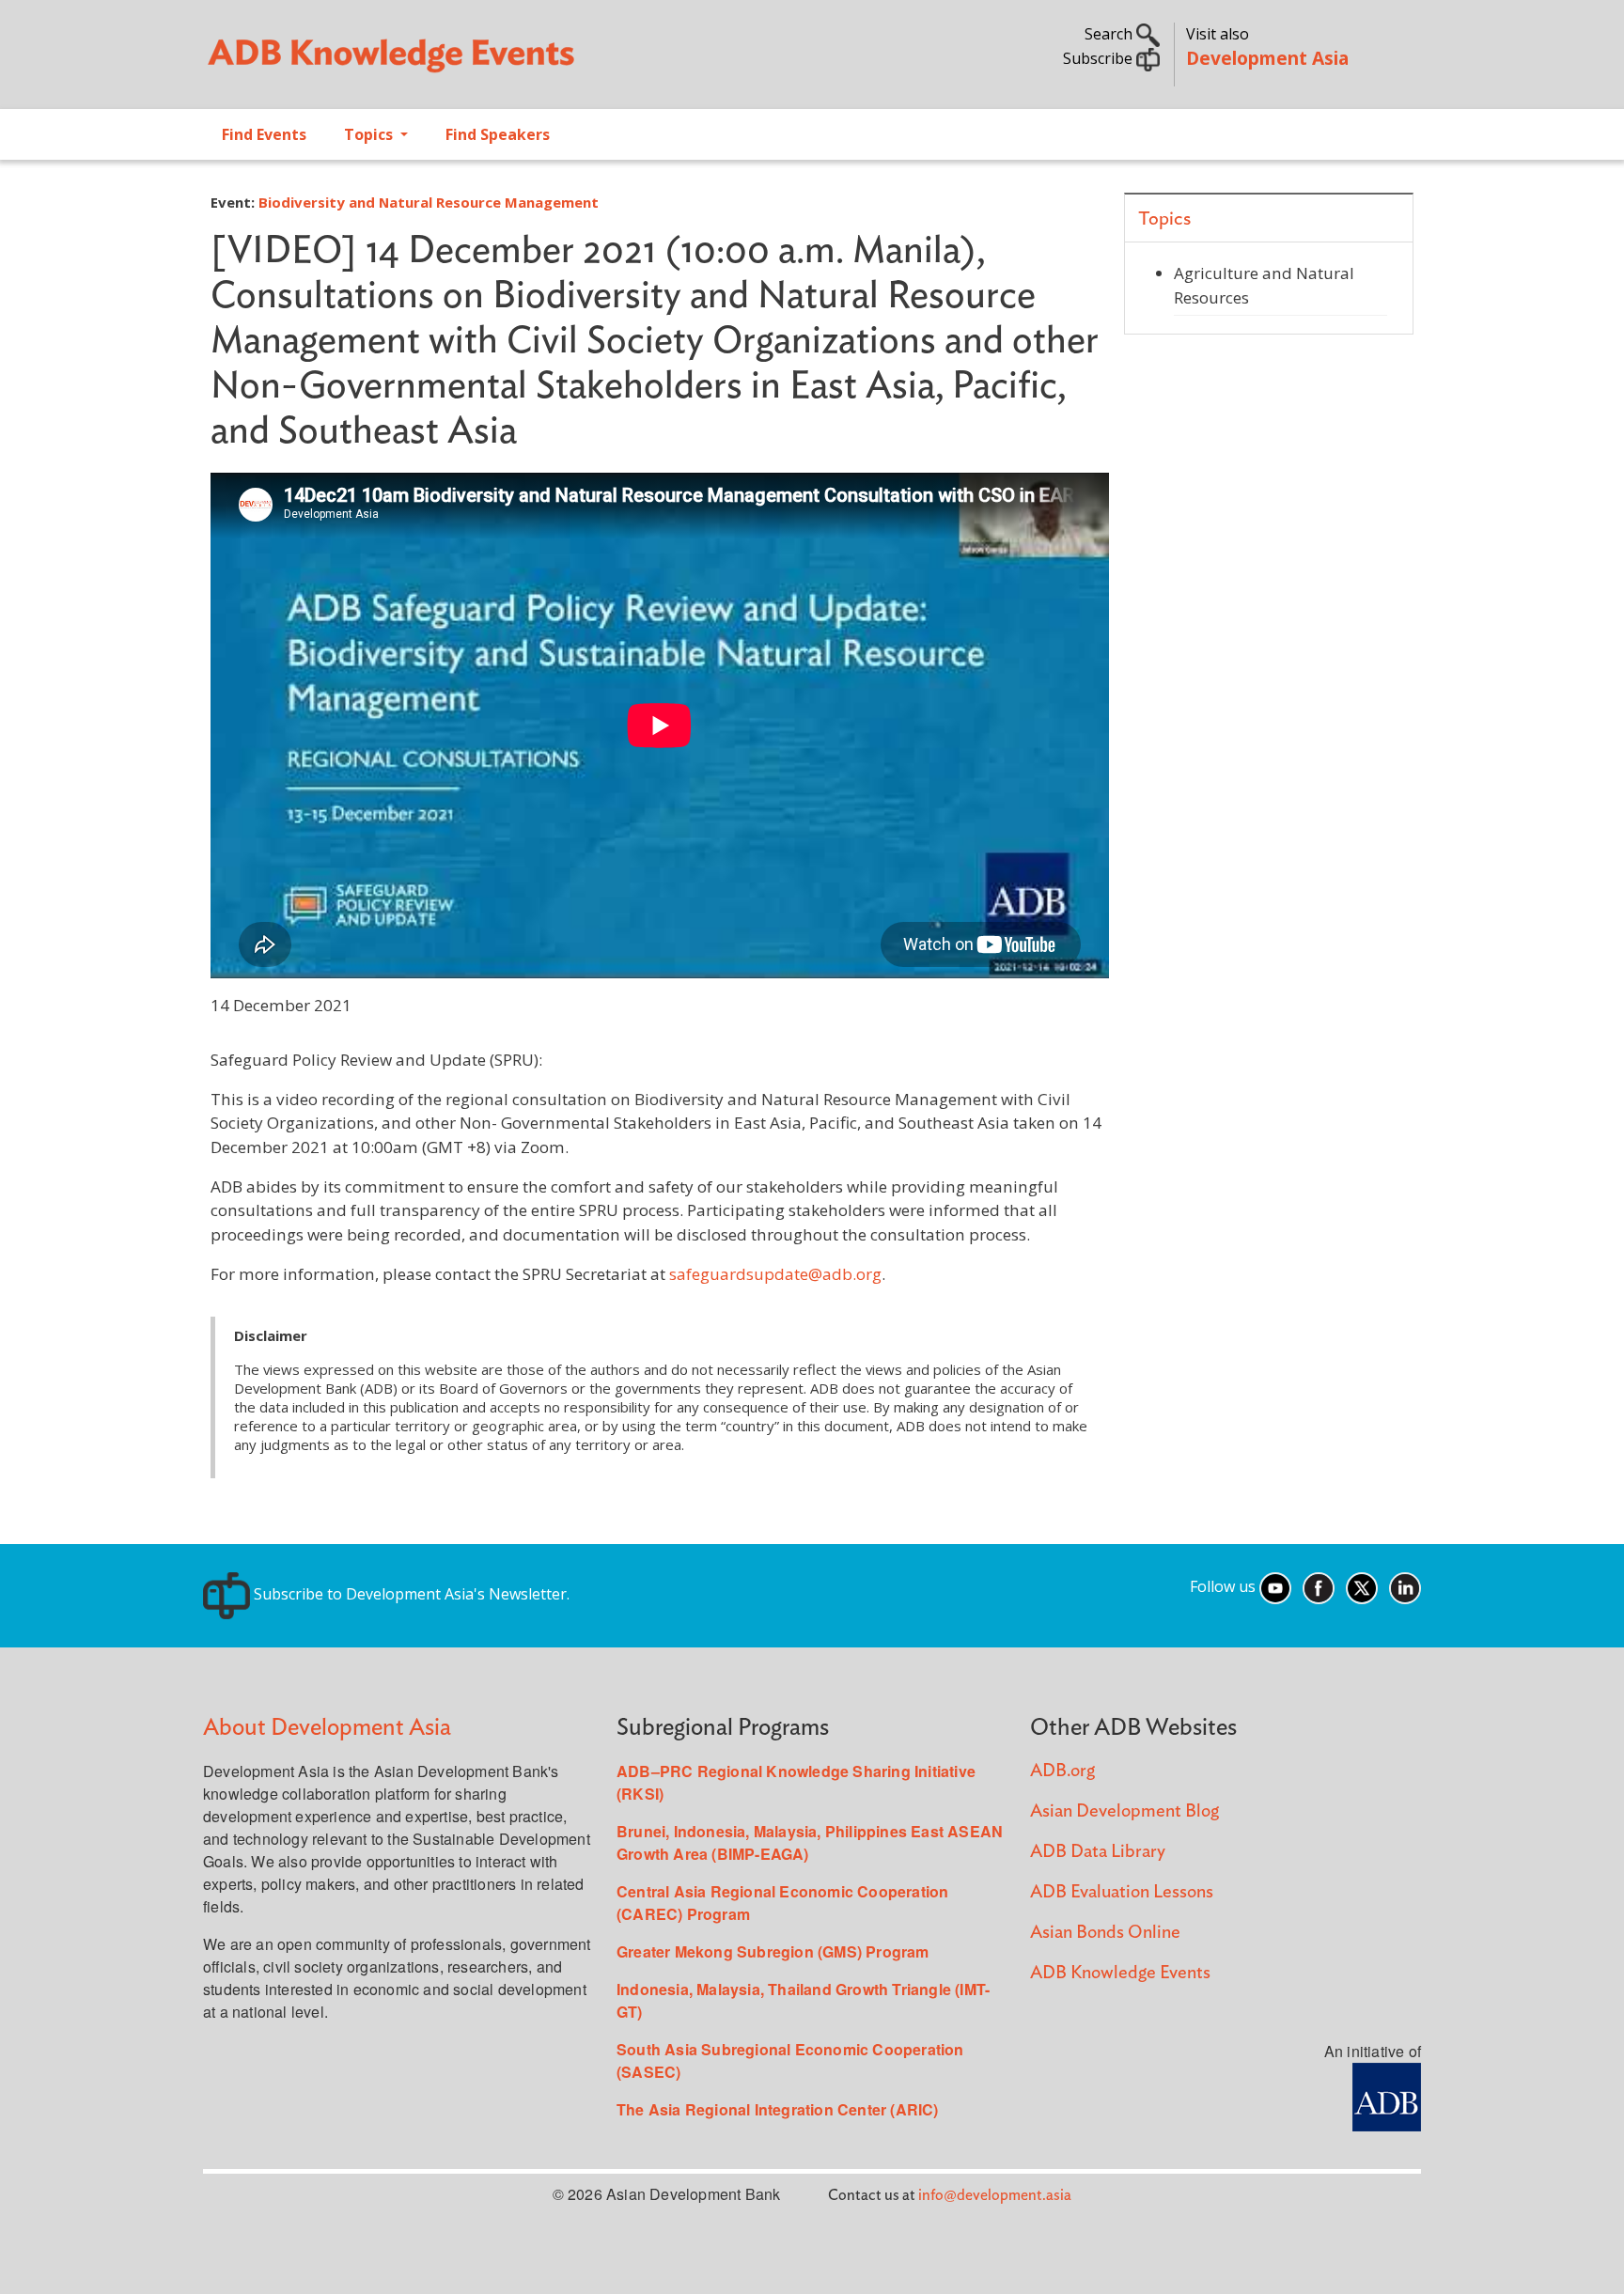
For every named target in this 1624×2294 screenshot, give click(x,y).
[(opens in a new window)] (1387, 2095)
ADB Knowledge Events (1120, 1973)
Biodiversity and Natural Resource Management (429, 202)
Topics (370, 134)
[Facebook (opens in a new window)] (1319, 1586)
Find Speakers (498, 134)
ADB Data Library (1098, 1852)
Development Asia (1267, 58)
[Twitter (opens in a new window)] (1362, 1586)
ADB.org (1062, 1771)
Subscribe (1100, 58)
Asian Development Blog (1124, 1811)
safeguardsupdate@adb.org (775, 1274)
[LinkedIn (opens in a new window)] (1405, 1586)
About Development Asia (327, 1728)
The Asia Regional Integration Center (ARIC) (778, 2109)
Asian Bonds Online (1105, 1933)
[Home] (498, 62)
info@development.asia (995, 2195)
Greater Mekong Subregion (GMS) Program (773, 1951)
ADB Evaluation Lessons (1122, 1892)
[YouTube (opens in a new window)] (1275, 1586)
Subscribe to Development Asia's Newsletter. (410, 1594)
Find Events (264, 134)
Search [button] (1110, 34)
